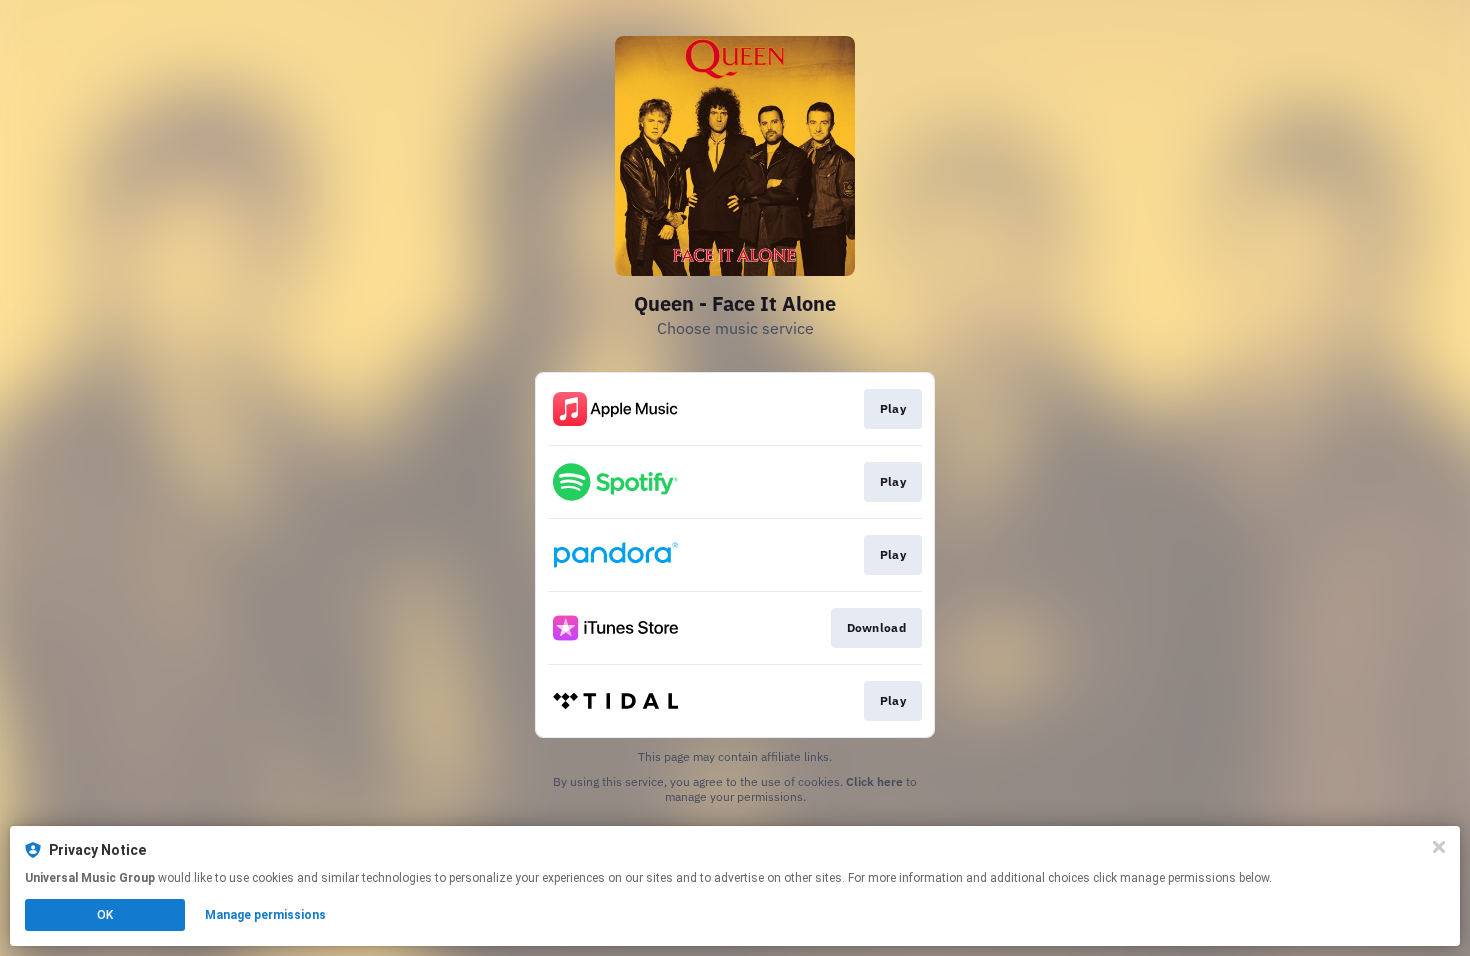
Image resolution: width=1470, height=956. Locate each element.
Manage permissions (265, 915)
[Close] (1439, 847)
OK (105, 915)
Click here (874, 781)
